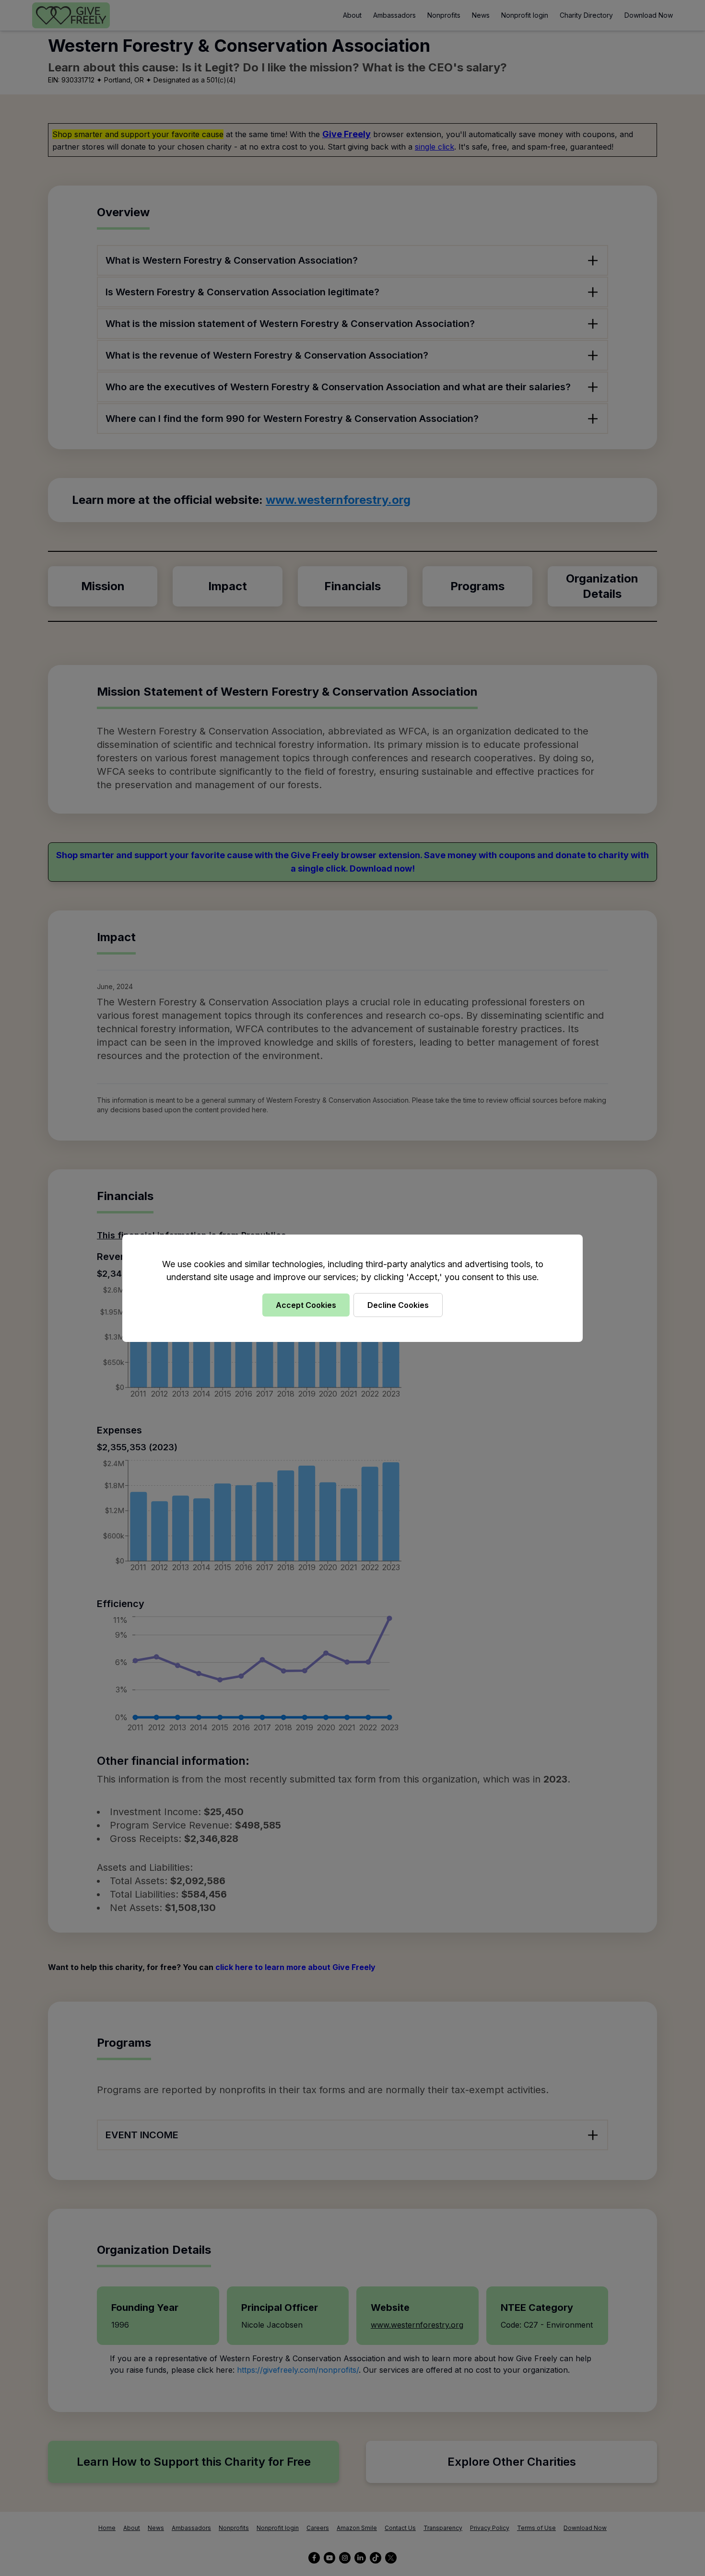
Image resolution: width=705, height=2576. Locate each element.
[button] (352, 1288)
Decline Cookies (398, 1305)
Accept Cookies (306, 1305)
